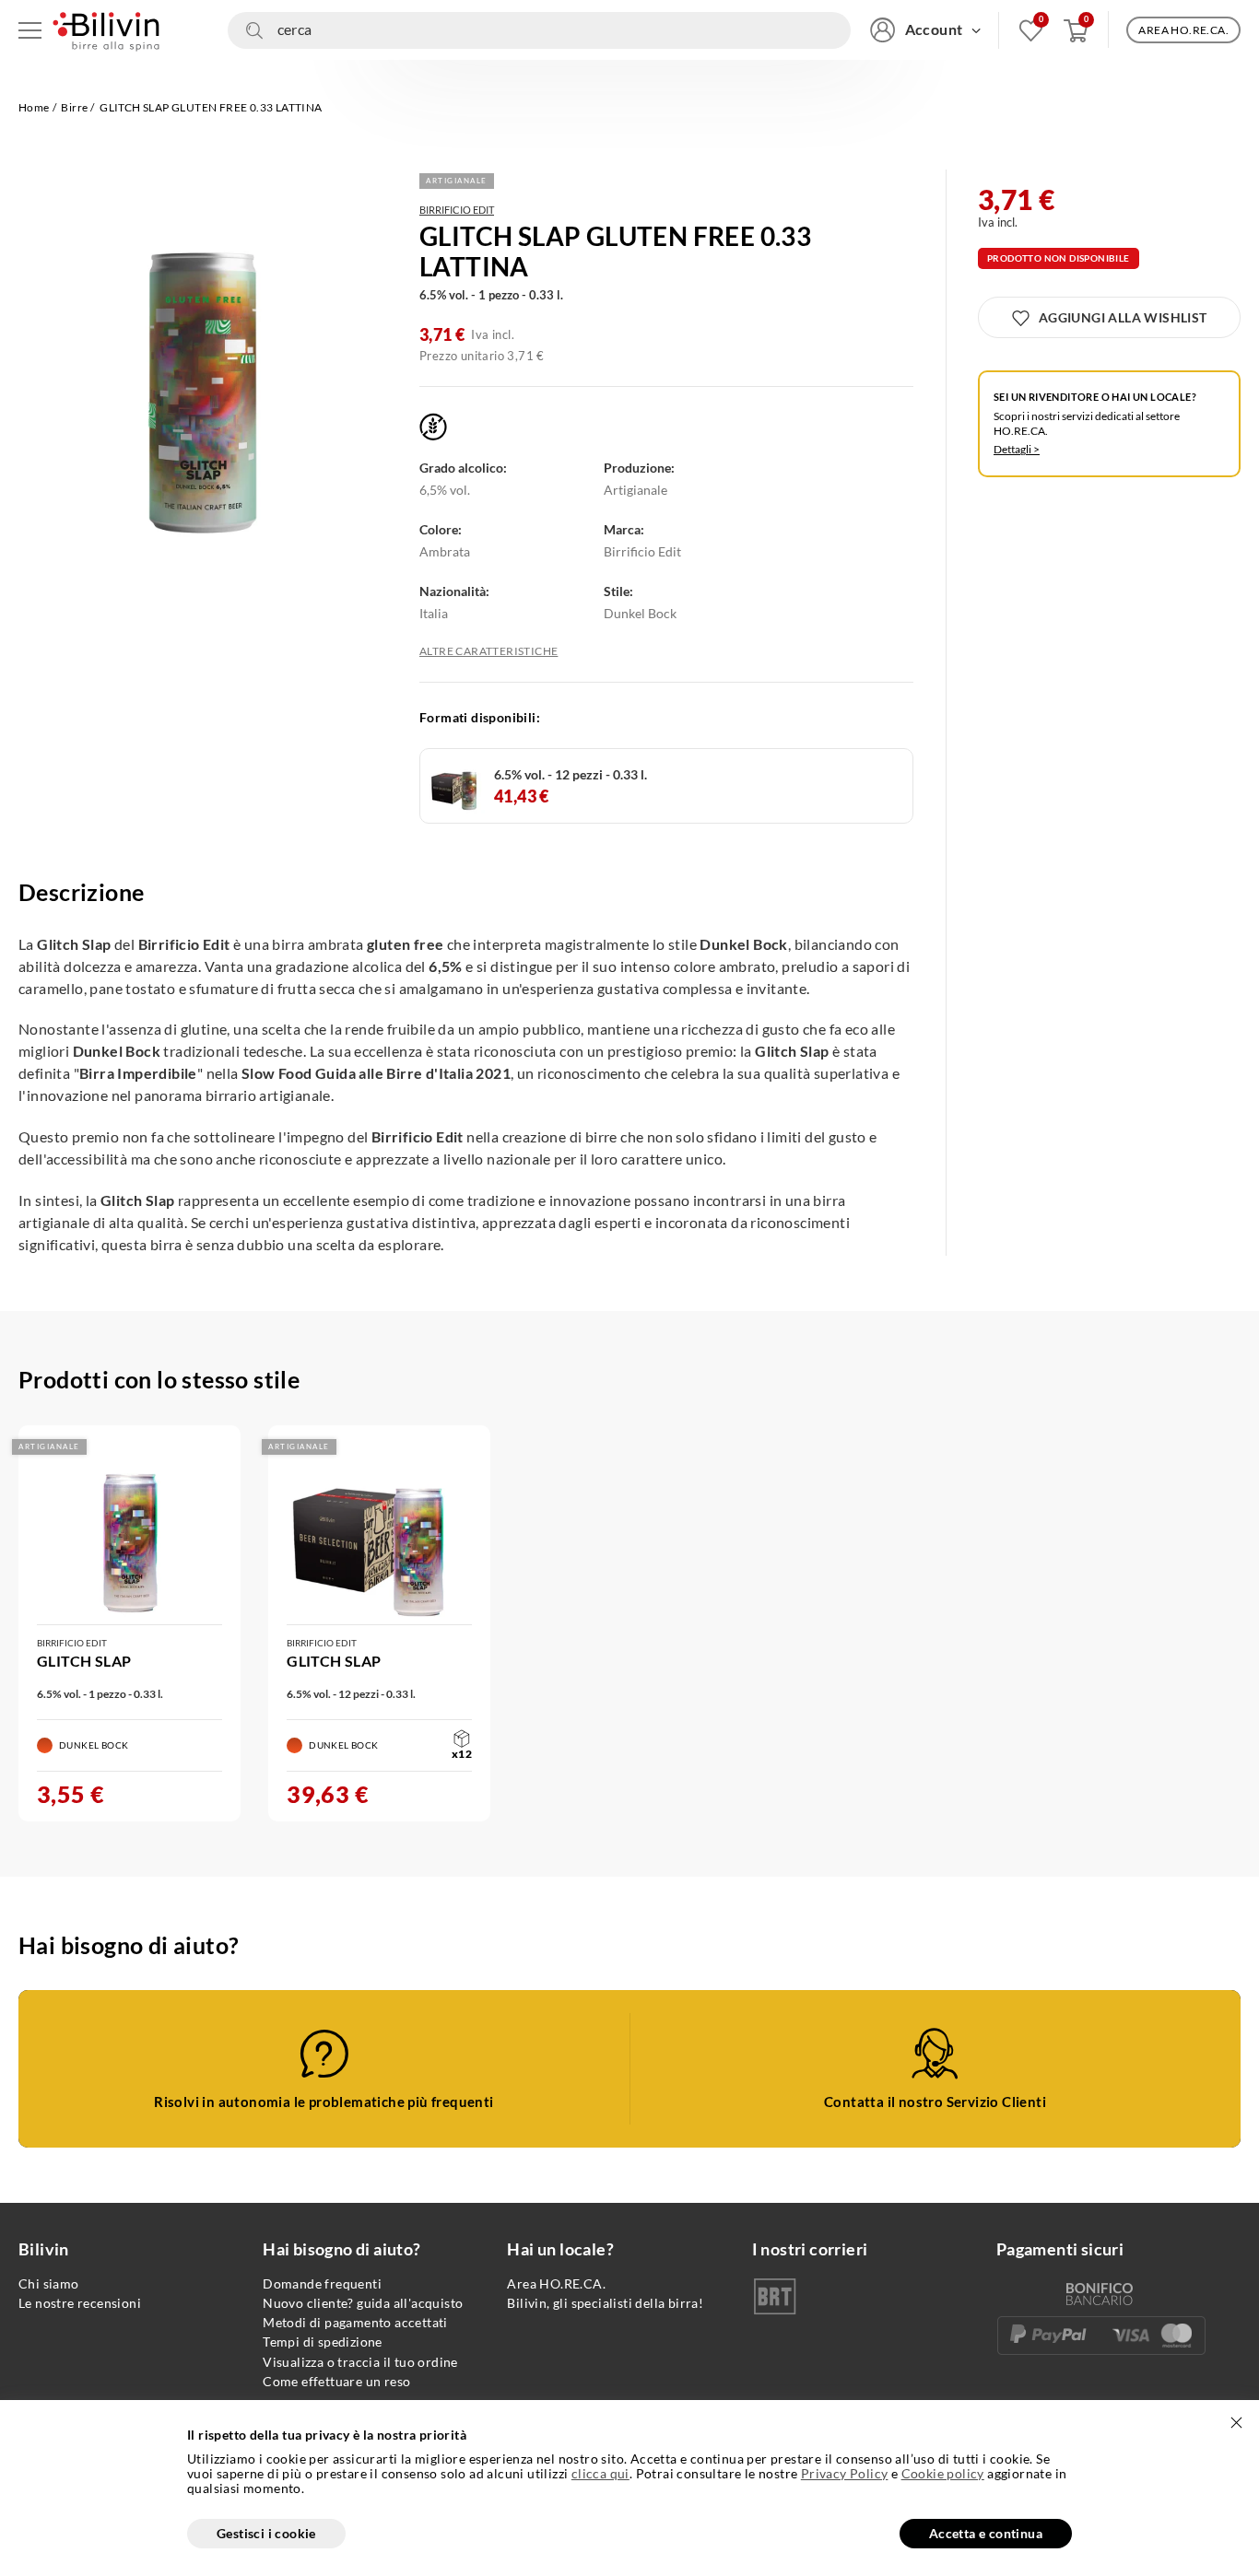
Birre (74, 107)
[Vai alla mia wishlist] (1031, 30)
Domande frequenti (322, 2283)
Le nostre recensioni (80, 2303)
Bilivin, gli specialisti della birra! (605, 2303)
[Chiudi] (1236, 2423)
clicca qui (600, 2474)
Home (34, 107)
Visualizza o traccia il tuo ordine (360, 2362)
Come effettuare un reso (336, 2381)
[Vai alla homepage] (106, 30)
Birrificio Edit (457, 210)
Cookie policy (943, 2473)
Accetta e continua (986, 2533)
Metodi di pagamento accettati (355, 2322)
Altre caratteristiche (488, 651)
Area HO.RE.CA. (556, 2283)
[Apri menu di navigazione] (30, 30)
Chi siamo (49, 2283)
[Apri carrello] (1076, 30)
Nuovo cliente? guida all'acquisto (363, 2303)
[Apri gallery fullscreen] (203, 368)
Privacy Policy (845, 2473)
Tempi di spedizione (323, 2342)
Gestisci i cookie (266, 2533)
